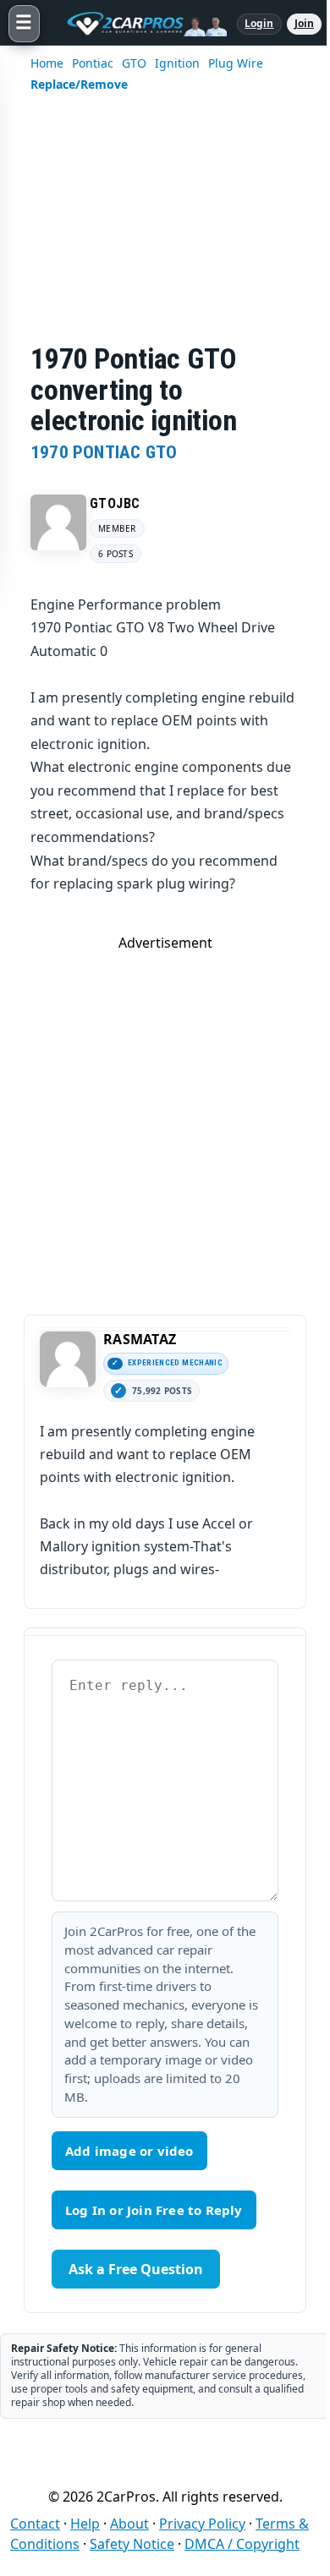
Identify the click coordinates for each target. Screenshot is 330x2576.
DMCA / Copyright (242, 2544)
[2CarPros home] (138, 24)
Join (304, 23)
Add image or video (129, 2151)
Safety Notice (132, 2544)
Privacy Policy (202, 2524)
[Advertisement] (165, 229)
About (129, 2524)
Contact (35, 2524)
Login (259, 23)
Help (85, 2524)
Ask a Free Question (136, 2269)
